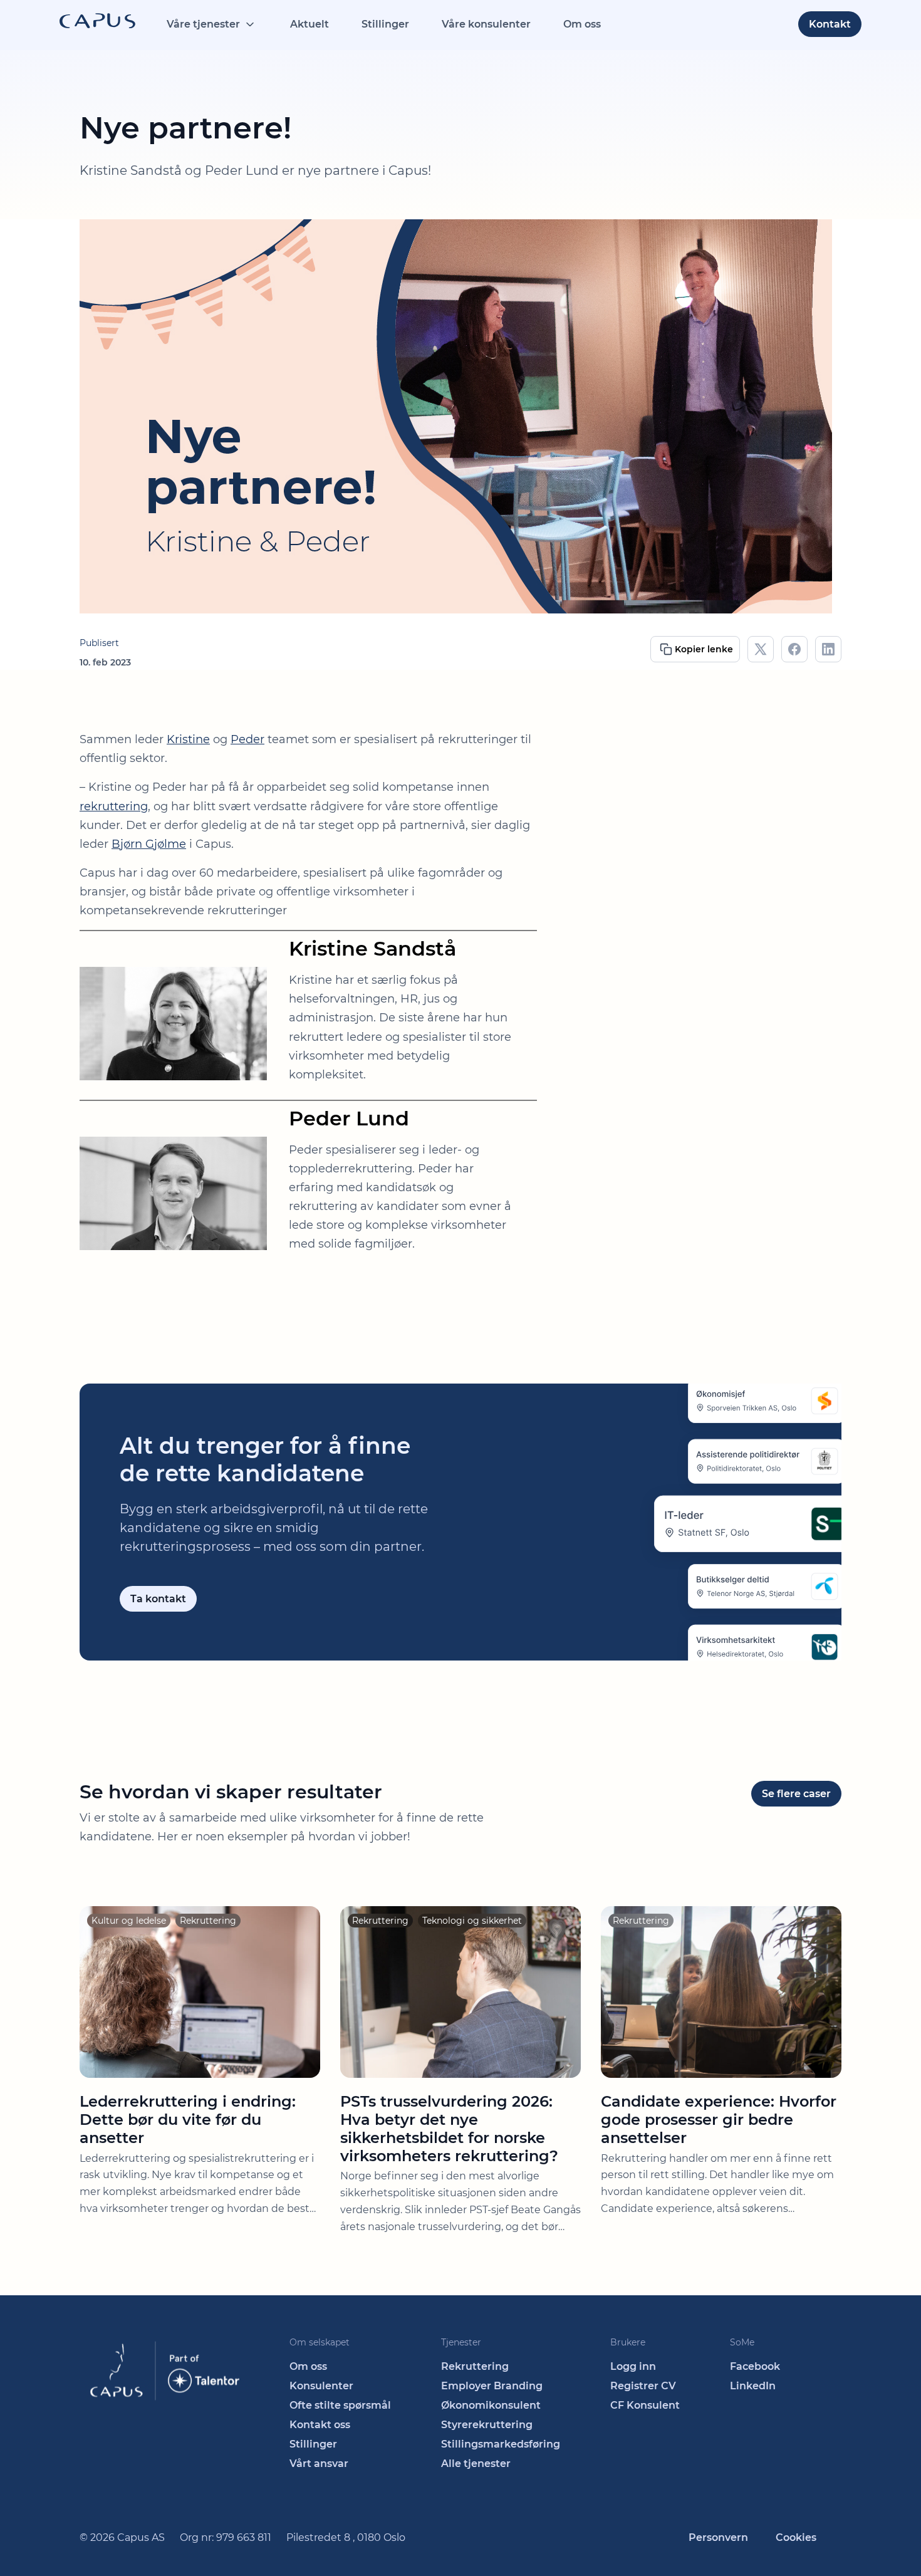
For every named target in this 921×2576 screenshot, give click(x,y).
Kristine (188, 739)
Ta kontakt (158, 1599)
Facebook (755, 2366)
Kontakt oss (320, 2425)
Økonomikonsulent (491, 2405)
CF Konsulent (645, 2405)
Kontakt (830, 24)
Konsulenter (321, 2386)
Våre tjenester (203, 24)
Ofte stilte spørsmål (340, 2405)
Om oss (582, 24)
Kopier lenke (704, 649)
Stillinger (385, 24)
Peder (247, 739)
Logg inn (633, 2366)
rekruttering (114, 806)
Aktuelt (310, 24)
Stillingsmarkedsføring (501, 2444)
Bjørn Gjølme (149, 844)
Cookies (796, 2537)
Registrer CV (643, 2386)
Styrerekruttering (487, 2425)
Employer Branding (492, 2386)
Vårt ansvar (319, 2464)
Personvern (718, 2537)
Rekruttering (475, 2366)
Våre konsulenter (486, 24)
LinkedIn (753, 2386)
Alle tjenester (476, 2464)
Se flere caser (796, 1794)
